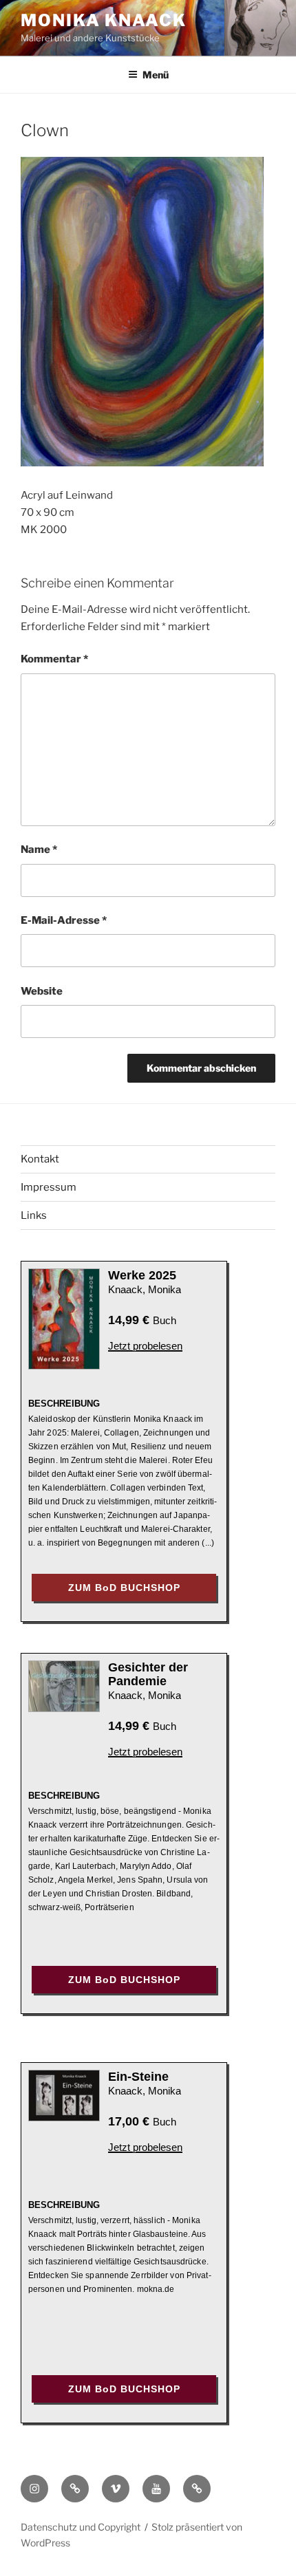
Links (34, 1215)
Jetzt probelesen (145, 1346)
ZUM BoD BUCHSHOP (124, 1588)
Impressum (49, 1187)
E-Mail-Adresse (64, 920)
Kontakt (40, 1159)
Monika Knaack (104, 20)
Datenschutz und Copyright (81, 2527)
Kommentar (54, 659)
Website (42, 991)
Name (39, 849)
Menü (156, 75)
